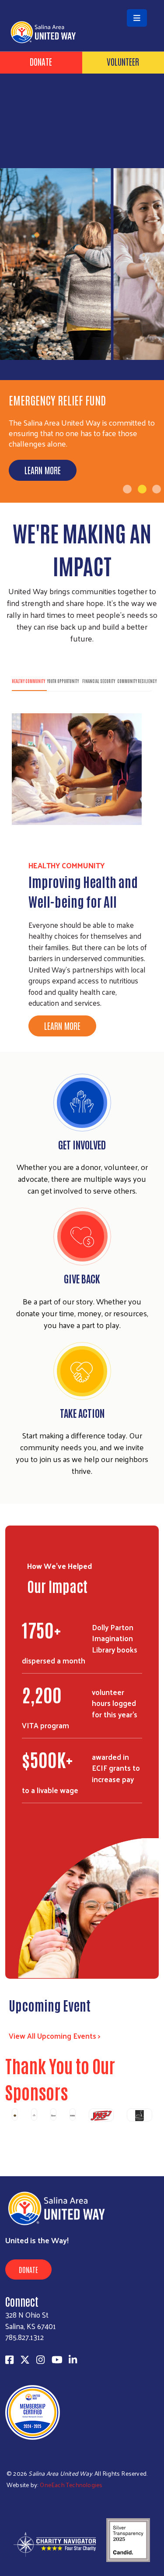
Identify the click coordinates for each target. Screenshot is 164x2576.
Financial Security (99, 681)
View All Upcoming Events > (55, 2036)
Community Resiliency (137, 681)
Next (154, 2131)
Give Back (82, 1278)
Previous (10, 2131)
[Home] (82, 1)
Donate (41, 61)
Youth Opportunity (63, 681)
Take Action (82, 1413)
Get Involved (82, 1144)
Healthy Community (28, 681)
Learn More (43, 470)
